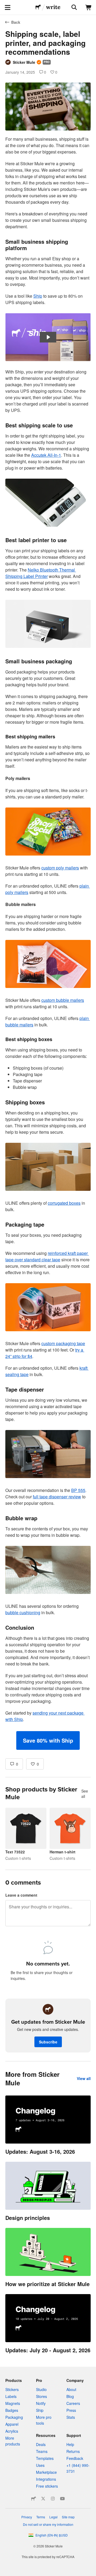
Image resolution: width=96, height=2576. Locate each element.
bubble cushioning (23, 1612)
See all (85, 1794)
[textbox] (48, 943)
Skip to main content (4, 4)
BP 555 (78, 1490)
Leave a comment (21, 1895)
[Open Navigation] (7, 7)
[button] (48, 1740)
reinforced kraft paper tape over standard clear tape (47, 1256)
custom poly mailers (60, 868)
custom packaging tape (63, 1343)
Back (16, 22)
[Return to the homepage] (38, 7)
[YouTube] (62, 2499)
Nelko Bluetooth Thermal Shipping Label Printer (41, 573)
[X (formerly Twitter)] (43, 2499)
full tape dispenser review (57, 1497)
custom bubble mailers (63, 1000)
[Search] (74, 7)
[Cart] (89, 7)
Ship (38, 296)
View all (84, 2078)
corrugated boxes (64, 1203)
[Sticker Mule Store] (34, 2499)
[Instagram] (53, 2499)
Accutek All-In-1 (46, 455)
